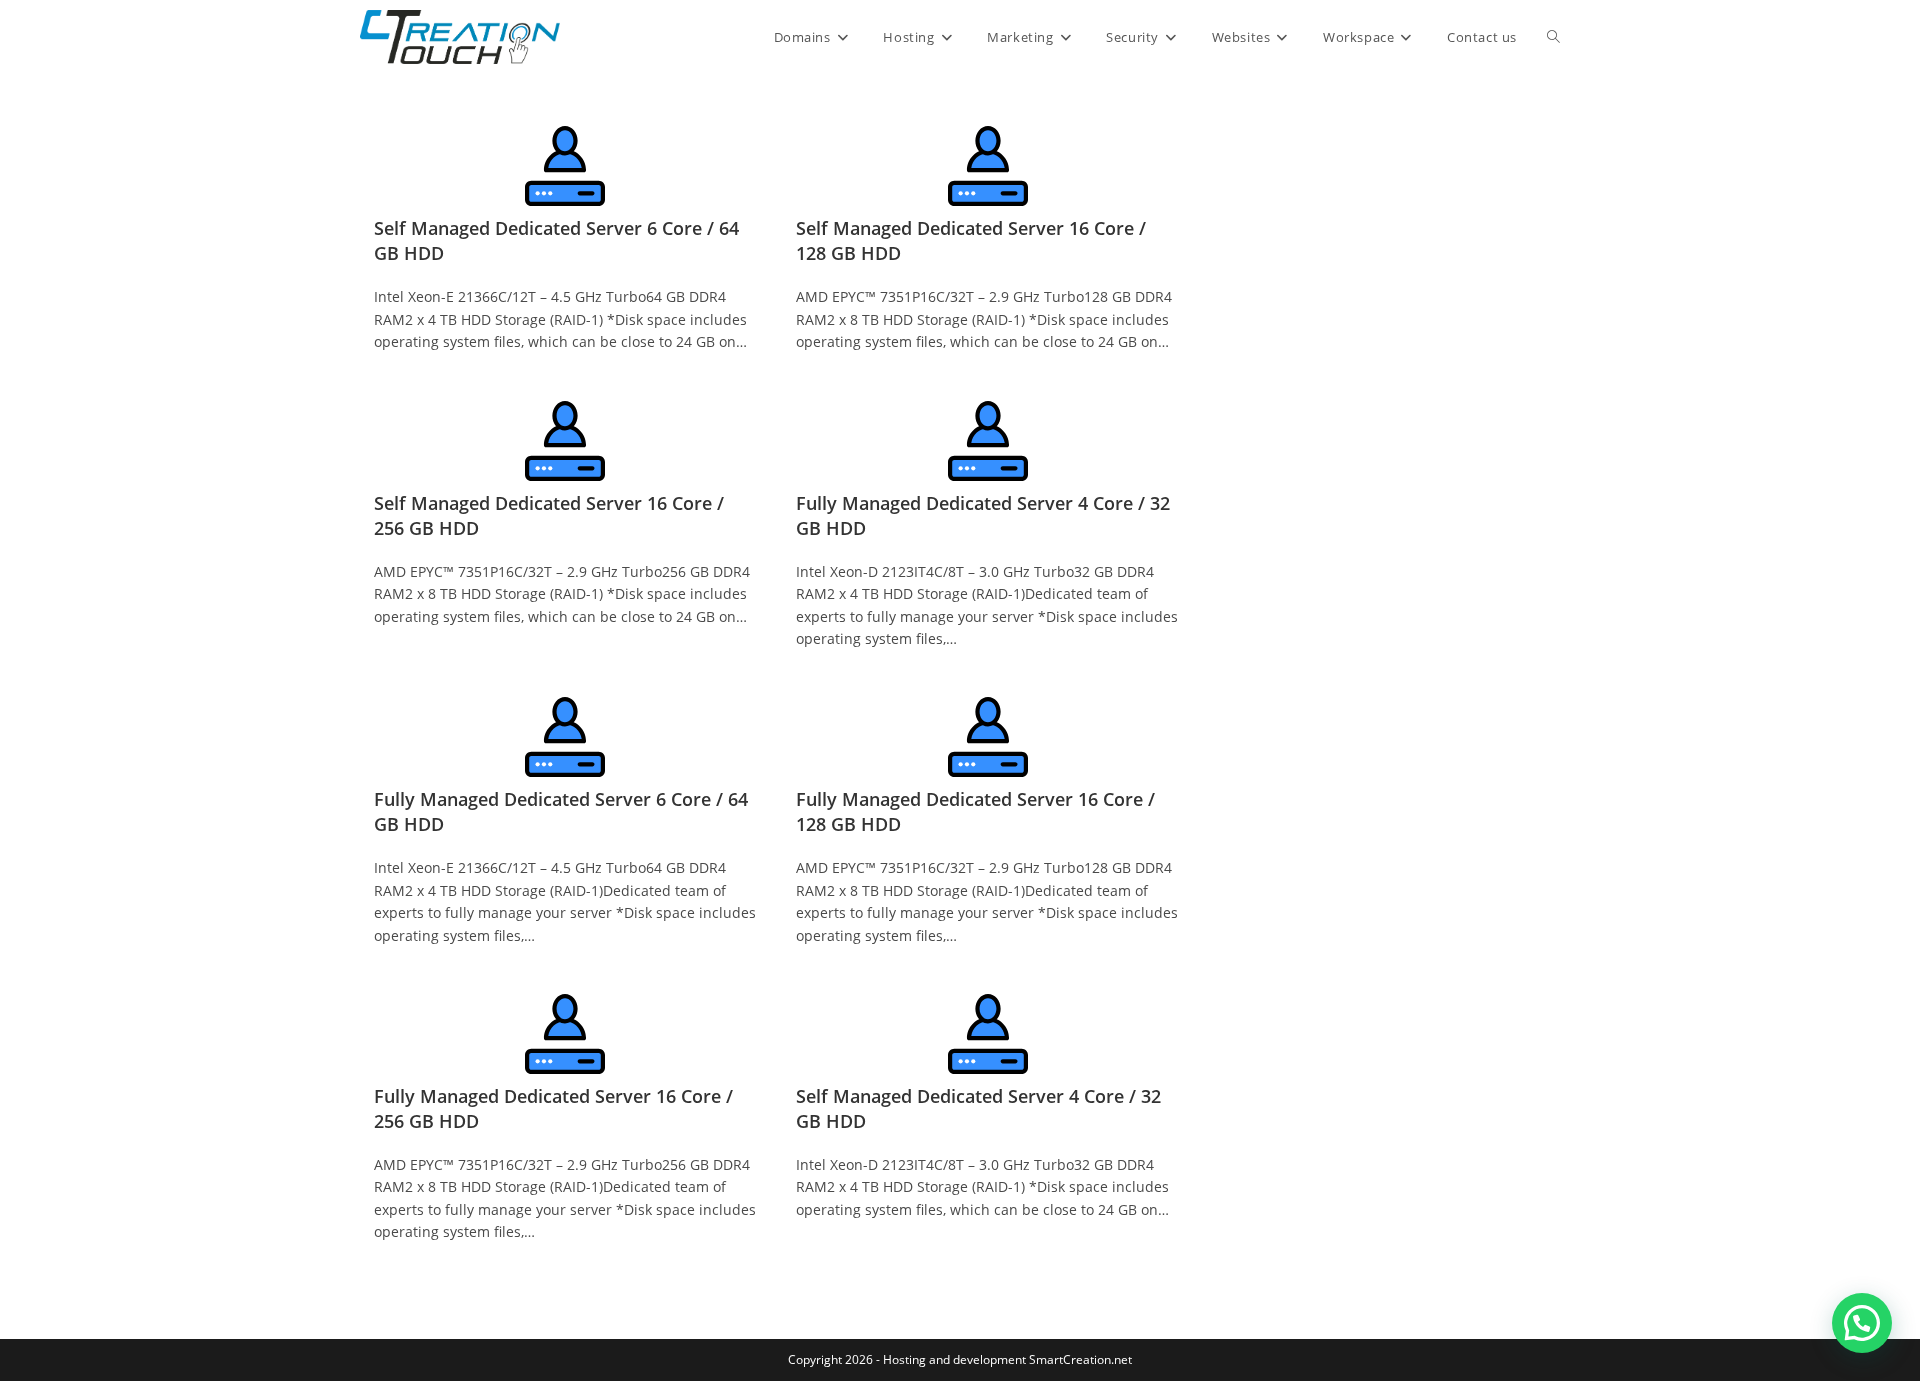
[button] (1862, 1323)
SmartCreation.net (1080, 1359)
